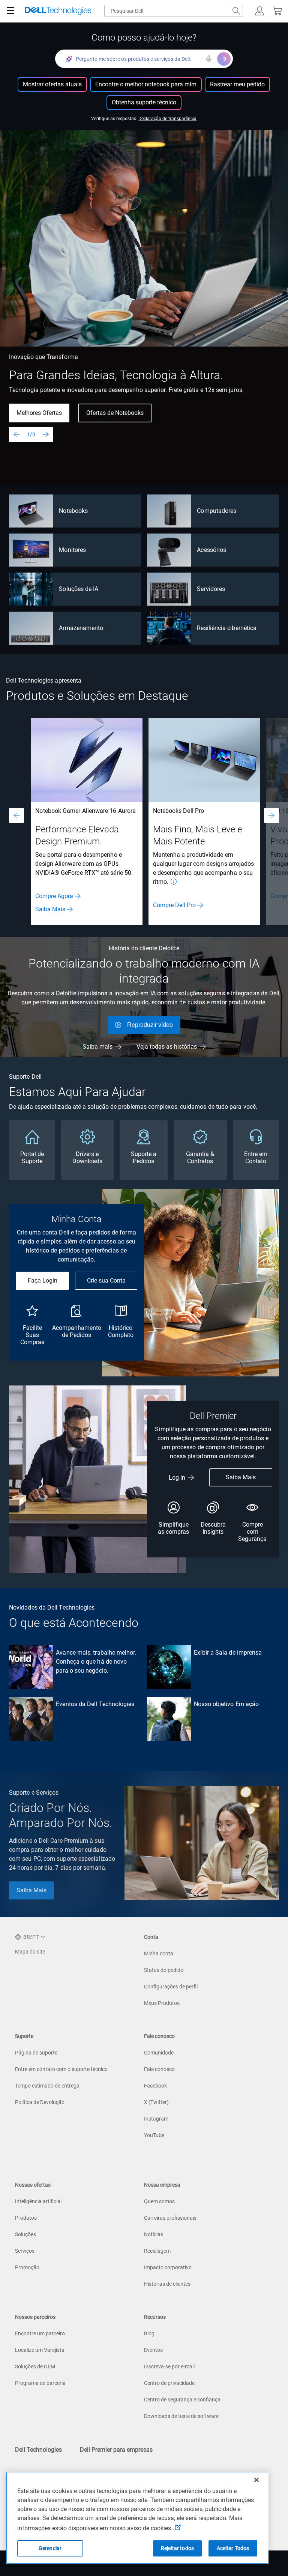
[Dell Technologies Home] (58, 11)
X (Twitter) (156, 2102)
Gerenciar (50, 2548)
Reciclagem (157, 2251)
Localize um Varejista (40, 2350)
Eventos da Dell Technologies (95, 1704)
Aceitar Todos (233, 2548)
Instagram (156, 2119)
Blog (149, 2333)
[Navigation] (10, 11)
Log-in (177, 1478)
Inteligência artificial (38, 2201)
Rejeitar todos (177, 2548)
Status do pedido (164, 1970)
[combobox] (174, 11)
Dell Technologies (38, 2450)
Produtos (26, 2218)
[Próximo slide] (46, 434)
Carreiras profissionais (170, 2218)
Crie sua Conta (106, 1280)
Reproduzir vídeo (150, 1025)
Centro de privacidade (169, 2383)
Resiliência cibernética (227, 628)
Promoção (27, 2267)
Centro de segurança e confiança (182, 2400)
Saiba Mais (50, 909)
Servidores (211, 589)
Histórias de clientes (167, 2284)
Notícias (154, 2234)
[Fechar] (256, 2480)
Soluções (25, 2234)
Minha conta (159, 1953)
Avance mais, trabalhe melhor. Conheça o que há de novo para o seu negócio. (96, 1662)
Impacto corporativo (168, 2267)
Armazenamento (81, 628)
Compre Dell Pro (174, 905)
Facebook (155, 2086)
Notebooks (73, 511)
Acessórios (211, 550)
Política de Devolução (40, 2102)
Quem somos (159, 2201)
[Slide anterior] (16, 434)
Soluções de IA (79, 589)
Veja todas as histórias (167, 1047)
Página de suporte (36, 2053)
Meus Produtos (162, 2003)
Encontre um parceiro (40, 2333)
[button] (259, 11)
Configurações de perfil (171, 1987)
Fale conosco (159, 2069)
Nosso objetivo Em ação (226, 1704)
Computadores (217, 511)
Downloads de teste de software (181, 2416)
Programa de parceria (40, 2383)
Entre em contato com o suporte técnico (61, 2069)
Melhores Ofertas (39, 413)
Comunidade (159, 2053)
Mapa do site (30, 1952)
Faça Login (43, 1280)
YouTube (154, 2135)
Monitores (72, 550)
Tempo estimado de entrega (47, 2086)
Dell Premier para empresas (116, 2450)
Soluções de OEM (35, 2366)
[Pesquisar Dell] (236, 11)
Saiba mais (97, 1047)
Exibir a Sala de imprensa (228, 1653)
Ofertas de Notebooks (115, 413)
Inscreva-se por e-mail (169, 2366)
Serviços (25, 2251)
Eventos (153, 2350)
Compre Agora (54, 896)
